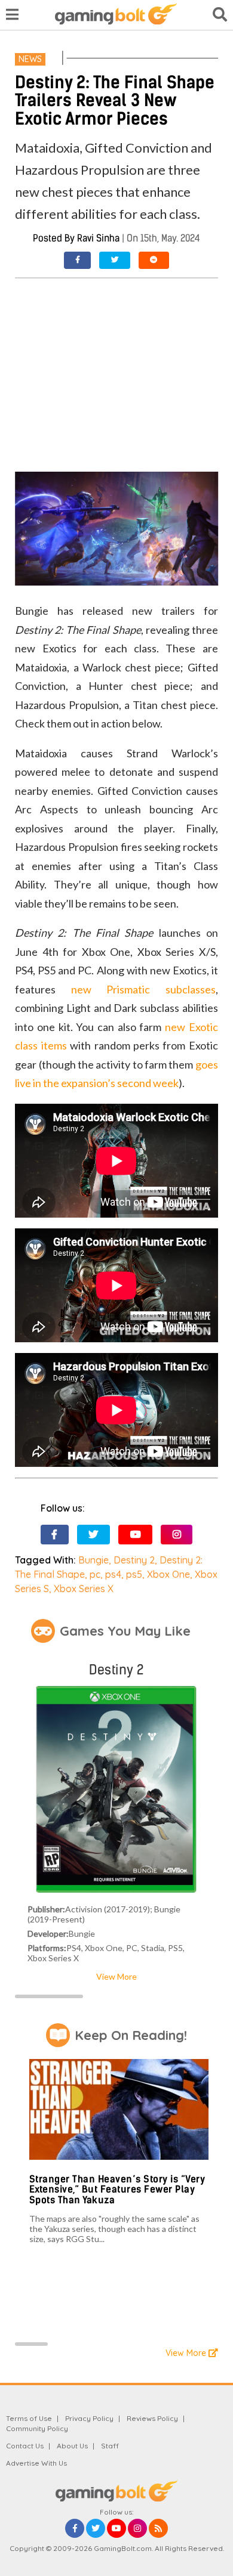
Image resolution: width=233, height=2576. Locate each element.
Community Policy (37, 2428)
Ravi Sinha (98, 238)
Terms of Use (29, 2418)
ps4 (113, 1574)
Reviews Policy (152, 2418)
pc (95, 1574)
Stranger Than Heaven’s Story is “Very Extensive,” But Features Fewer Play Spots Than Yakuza (117, 2190)
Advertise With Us (36, 2463)
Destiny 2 (134, 1560)
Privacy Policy (89, 2418)
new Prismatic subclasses (143, 989)
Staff (110, 2446)
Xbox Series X (84, 1589)
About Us (72, 2446)
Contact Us (25, 2446)
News (30, 59)
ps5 (134, 1574)
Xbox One (168, 1574)
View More (116, 1976)
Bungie (93, 1560)
